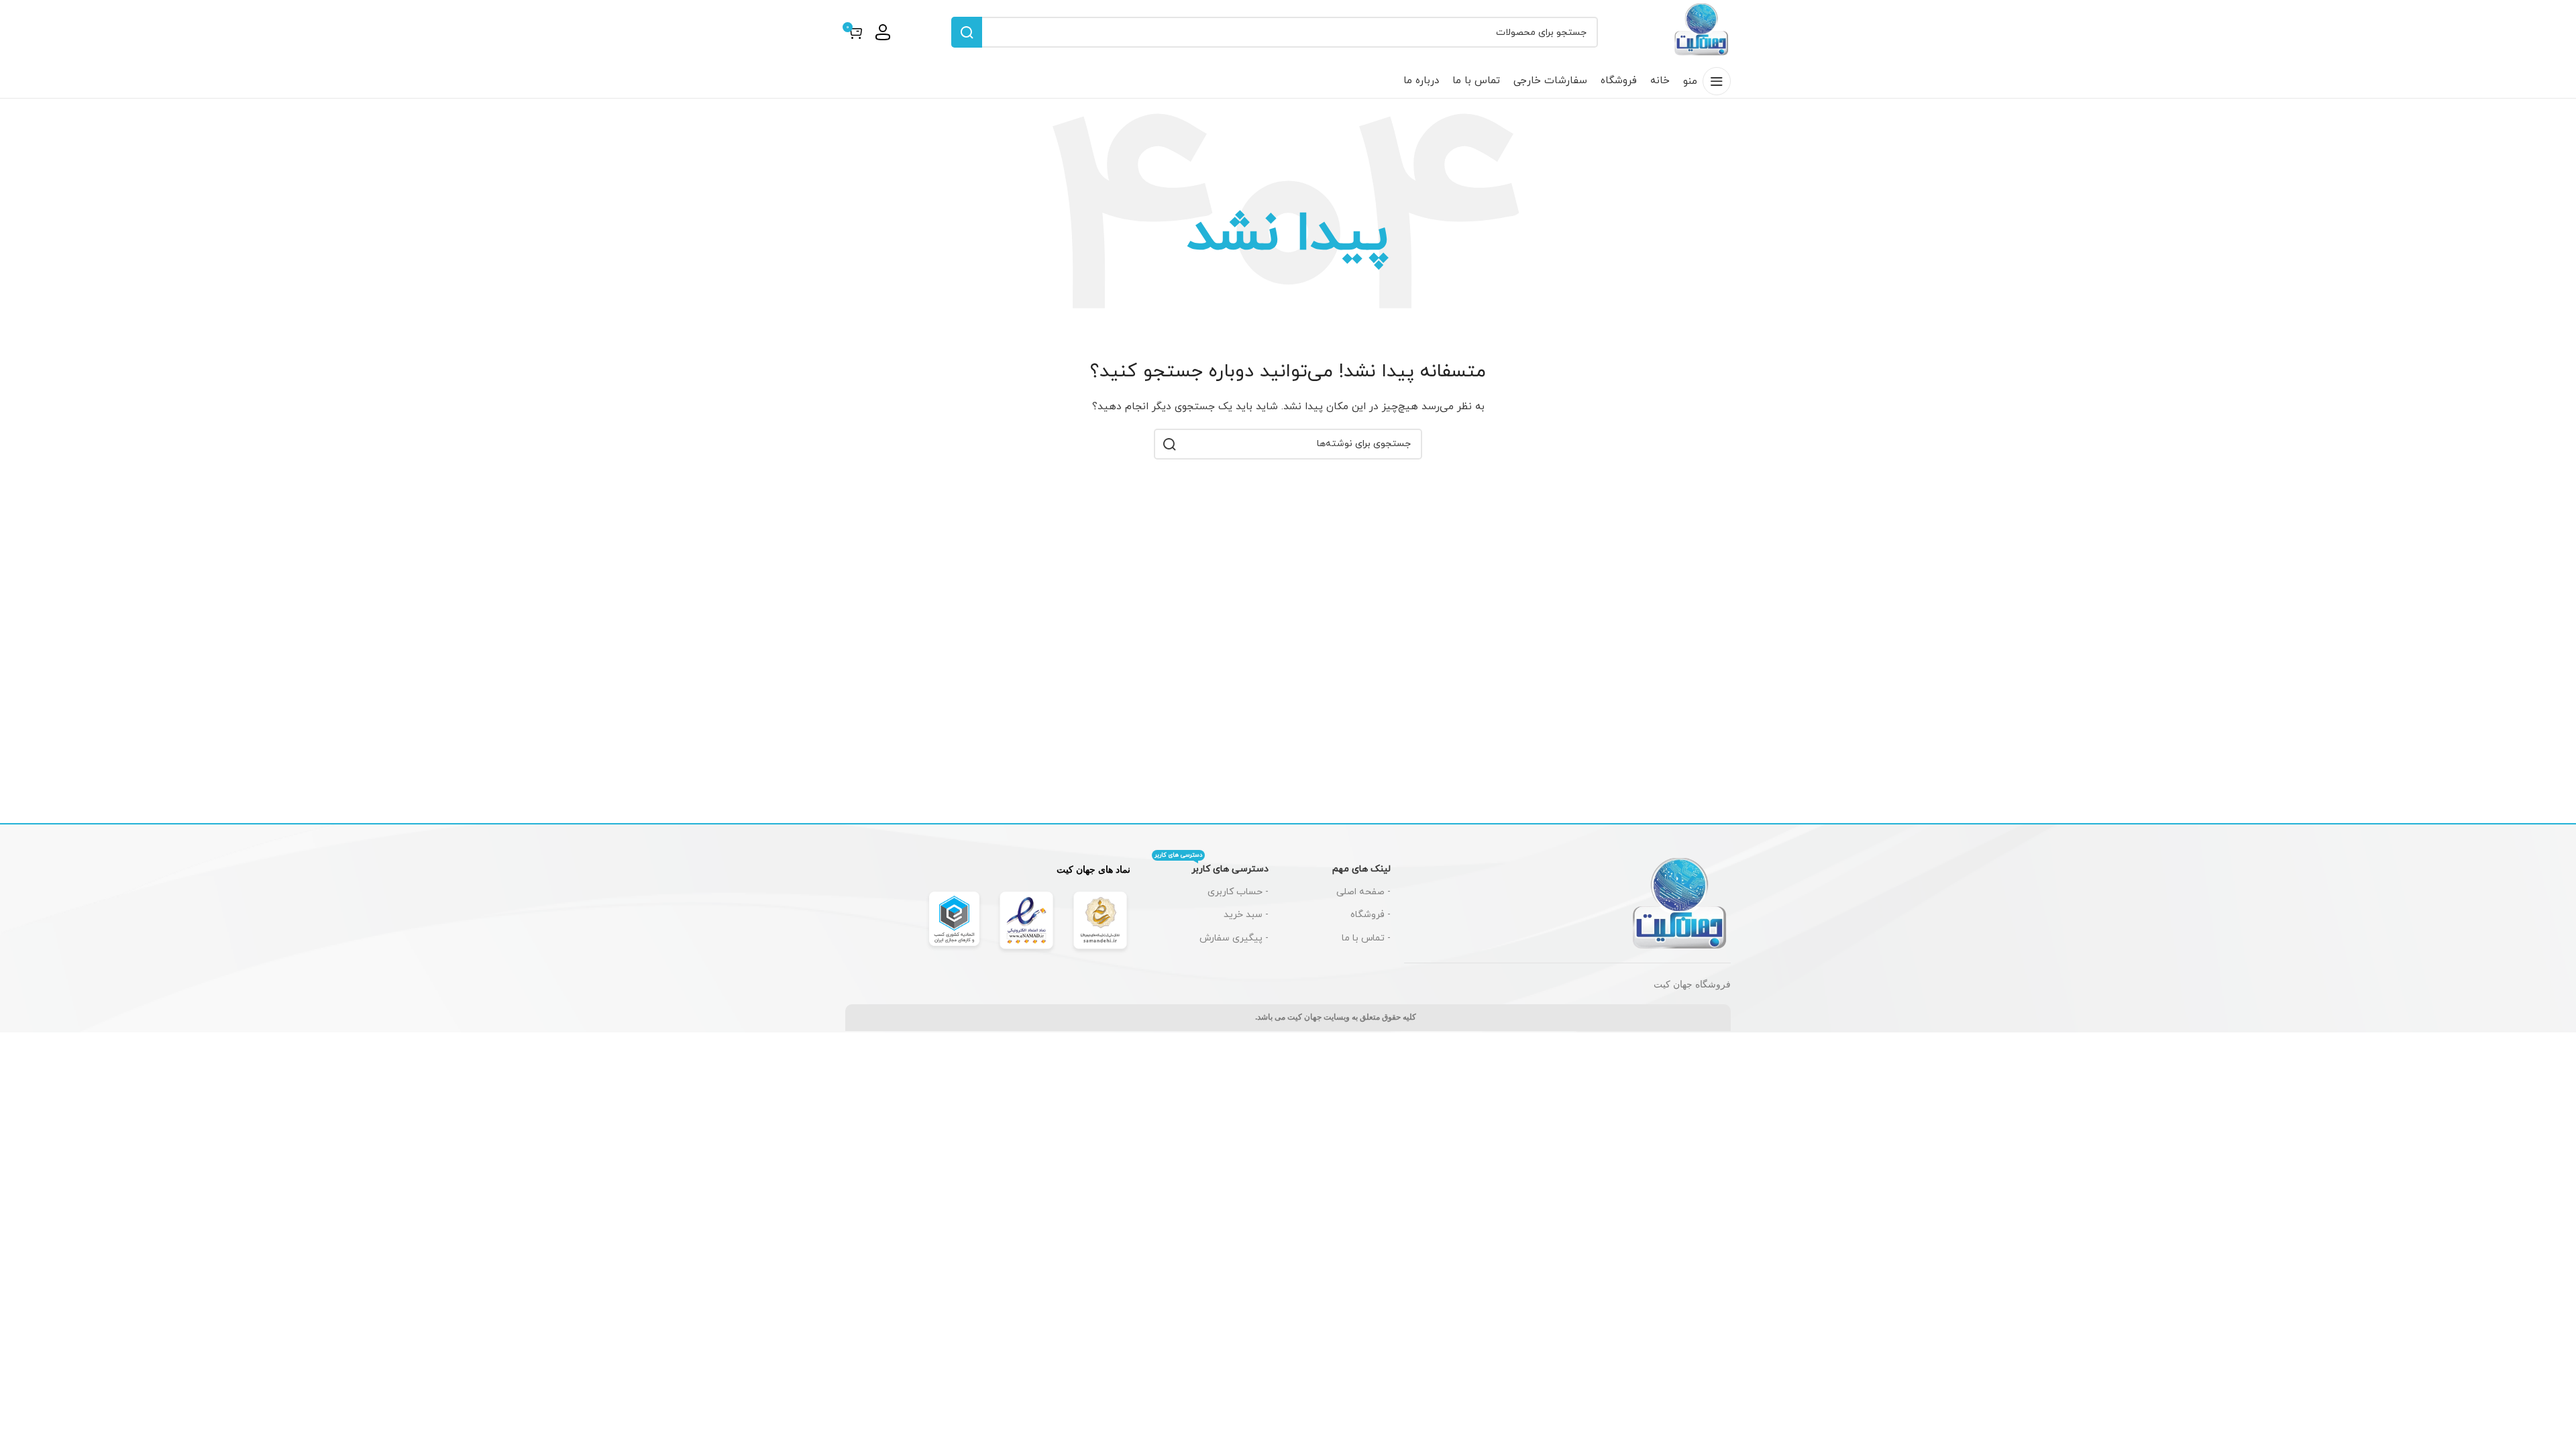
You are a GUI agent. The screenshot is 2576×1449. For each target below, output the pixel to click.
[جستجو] (967, 32)
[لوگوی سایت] (1702, 31)
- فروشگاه (1371, 915)
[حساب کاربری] (883, 32)
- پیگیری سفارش (1234, 938)
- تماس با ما (1366, 938)
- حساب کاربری (1238, 892)
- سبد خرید (1246, 915)
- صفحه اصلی (1363, 892)
